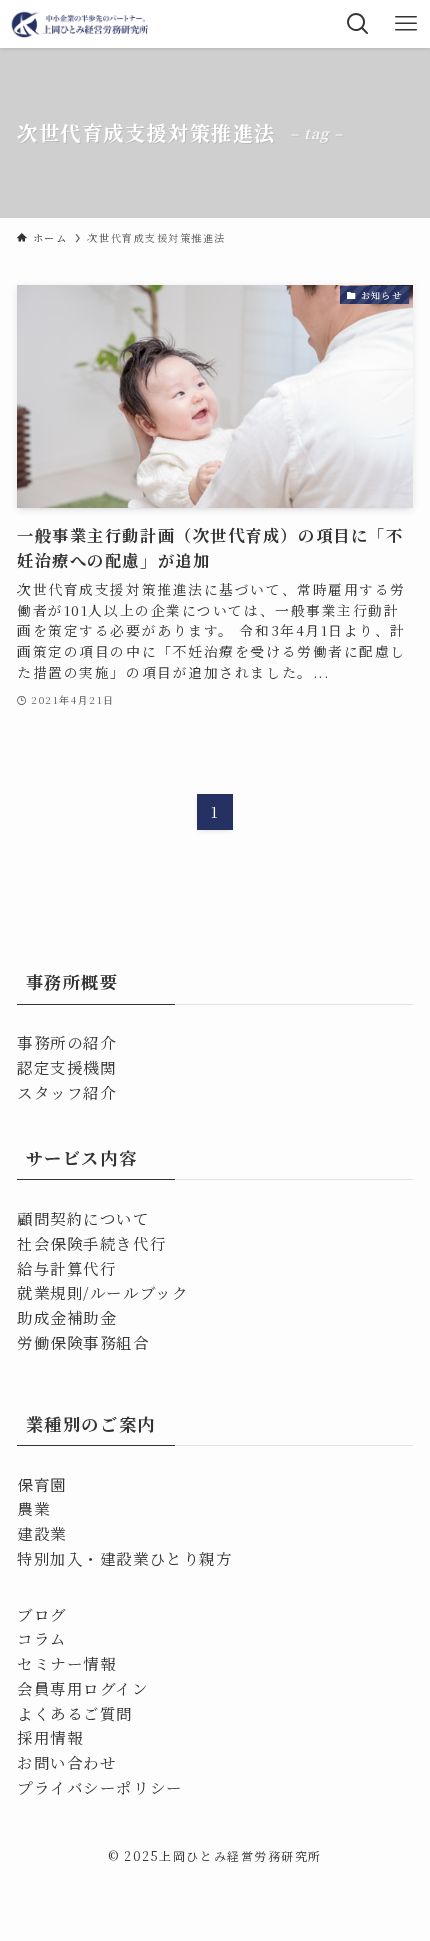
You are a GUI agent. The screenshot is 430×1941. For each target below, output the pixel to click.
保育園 (42, 1484)
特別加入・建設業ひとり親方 (124, 1558)
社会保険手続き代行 (91, 1243)
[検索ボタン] (358, 24)
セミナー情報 (66, 1663)
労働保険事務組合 (83, 1342)
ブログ (42, 1614)
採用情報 (50, 1737)
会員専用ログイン (82, 1688)
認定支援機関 (66, 1067)
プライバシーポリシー (99, 1787)
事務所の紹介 (66, 1042)
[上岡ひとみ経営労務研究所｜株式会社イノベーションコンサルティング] (81, 24)
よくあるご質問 (75, 1713)
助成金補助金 (66, 1317)
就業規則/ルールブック (102, 1292)
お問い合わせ (66, 1762)
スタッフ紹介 (66, 1092)
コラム (42, 1638)
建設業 (42, 1533)
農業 (33, 1508)
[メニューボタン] (406, 24)
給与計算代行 (66, 1268)
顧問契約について (83, 1218)
